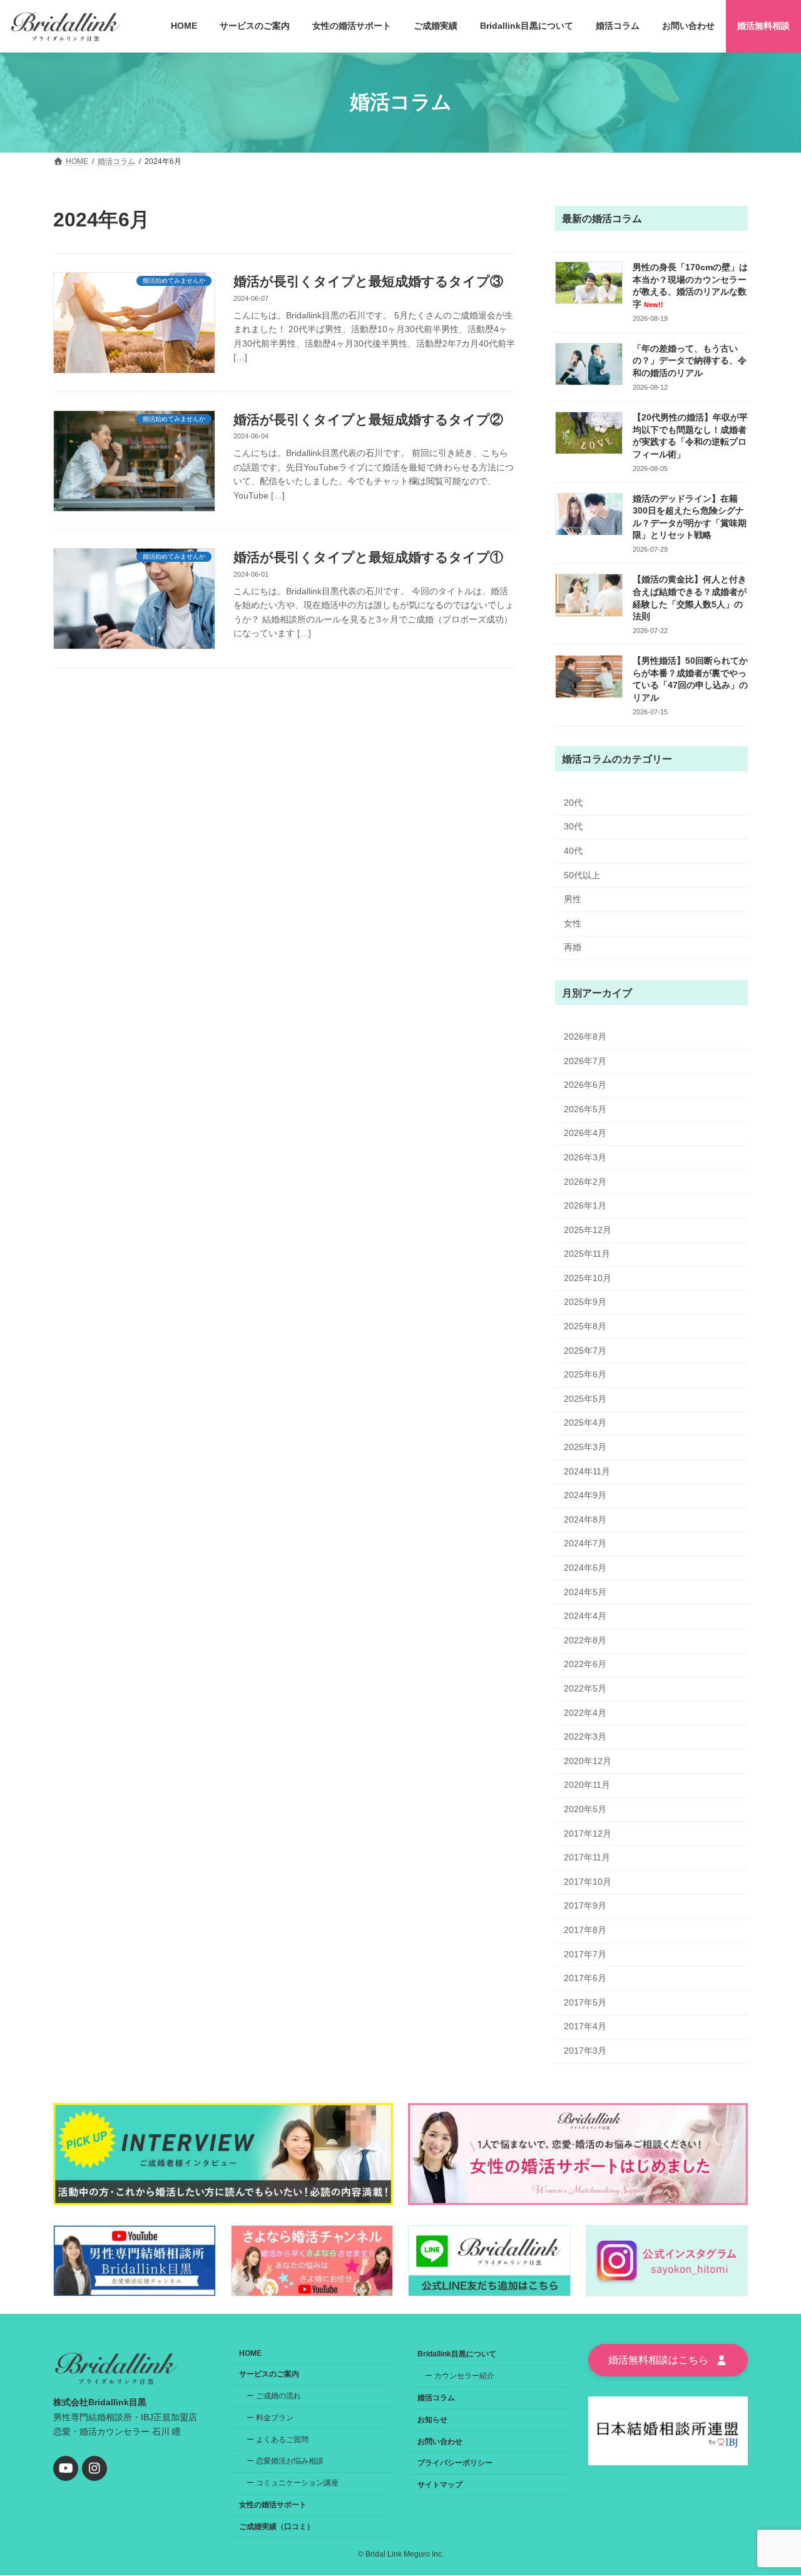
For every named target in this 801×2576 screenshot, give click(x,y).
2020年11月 (587, 1785)
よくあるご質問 (282, 2440)
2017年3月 (585, 2050)
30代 (573, 826)
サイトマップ (440, 2485)
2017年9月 (585, 1905)
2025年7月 (585, 1350)
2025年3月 (585, 1447)
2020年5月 (585, 1809)
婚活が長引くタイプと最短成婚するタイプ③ (368, 281)
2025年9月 (585, 1302)
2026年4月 (585, 1133)
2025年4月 (585, 1422)
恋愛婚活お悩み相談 (290, 2461)
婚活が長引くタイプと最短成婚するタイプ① (368, 557)
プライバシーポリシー (455, 2463)
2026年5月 (585, 1108)
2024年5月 (585, 1591)
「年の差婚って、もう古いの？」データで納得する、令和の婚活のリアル (690, 360)
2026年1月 (585, 1205)
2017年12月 (588, 1833)
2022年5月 (585, 1688)
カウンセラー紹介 (464, 2376)
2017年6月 (585, 1978)
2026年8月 (585, 1037)
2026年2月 (585, 1181)
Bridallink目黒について (457, 2354)
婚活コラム (436, 2398)
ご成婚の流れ (278, 2396)
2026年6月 (585, 1085)
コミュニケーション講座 (297, 2483)
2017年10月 (588, 1881)
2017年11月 (587, 1857)
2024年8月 (585, 1519)
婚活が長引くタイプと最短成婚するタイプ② (368, 419)
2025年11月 (587, 1254)
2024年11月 (587, 1471)
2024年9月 (585, 1495)
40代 (573, 851)
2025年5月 (585, 1398)
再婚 (573, 947)
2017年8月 (585, 1930)
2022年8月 (585, 1640)
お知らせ (432, 2420)
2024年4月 (585, 1616)
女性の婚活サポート (273, 2505)
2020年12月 (588, 1760)
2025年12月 (588, 1229)
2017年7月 (585, 1954)
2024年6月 (585, 1568)
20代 (573, 802)
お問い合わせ (440, 2442)
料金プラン (275, 2418)
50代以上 (582, 875)
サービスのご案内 (269, 2374)
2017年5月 (585, 2002)
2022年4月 (585, 1712)
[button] (668, 2360)
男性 (573, 899)
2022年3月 (585, 1737)
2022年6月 (585, 1664)
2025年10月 (588, 1277)
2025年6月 (585, 1374)
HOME (250, 2353)
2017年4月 (585, 2026)
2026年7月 (585, 1060)
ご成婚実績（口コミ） (277, 2527)
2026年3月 (585, 1157)
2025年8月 (585, 1326)
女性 (573, 923)
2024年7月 (585, 1543)
